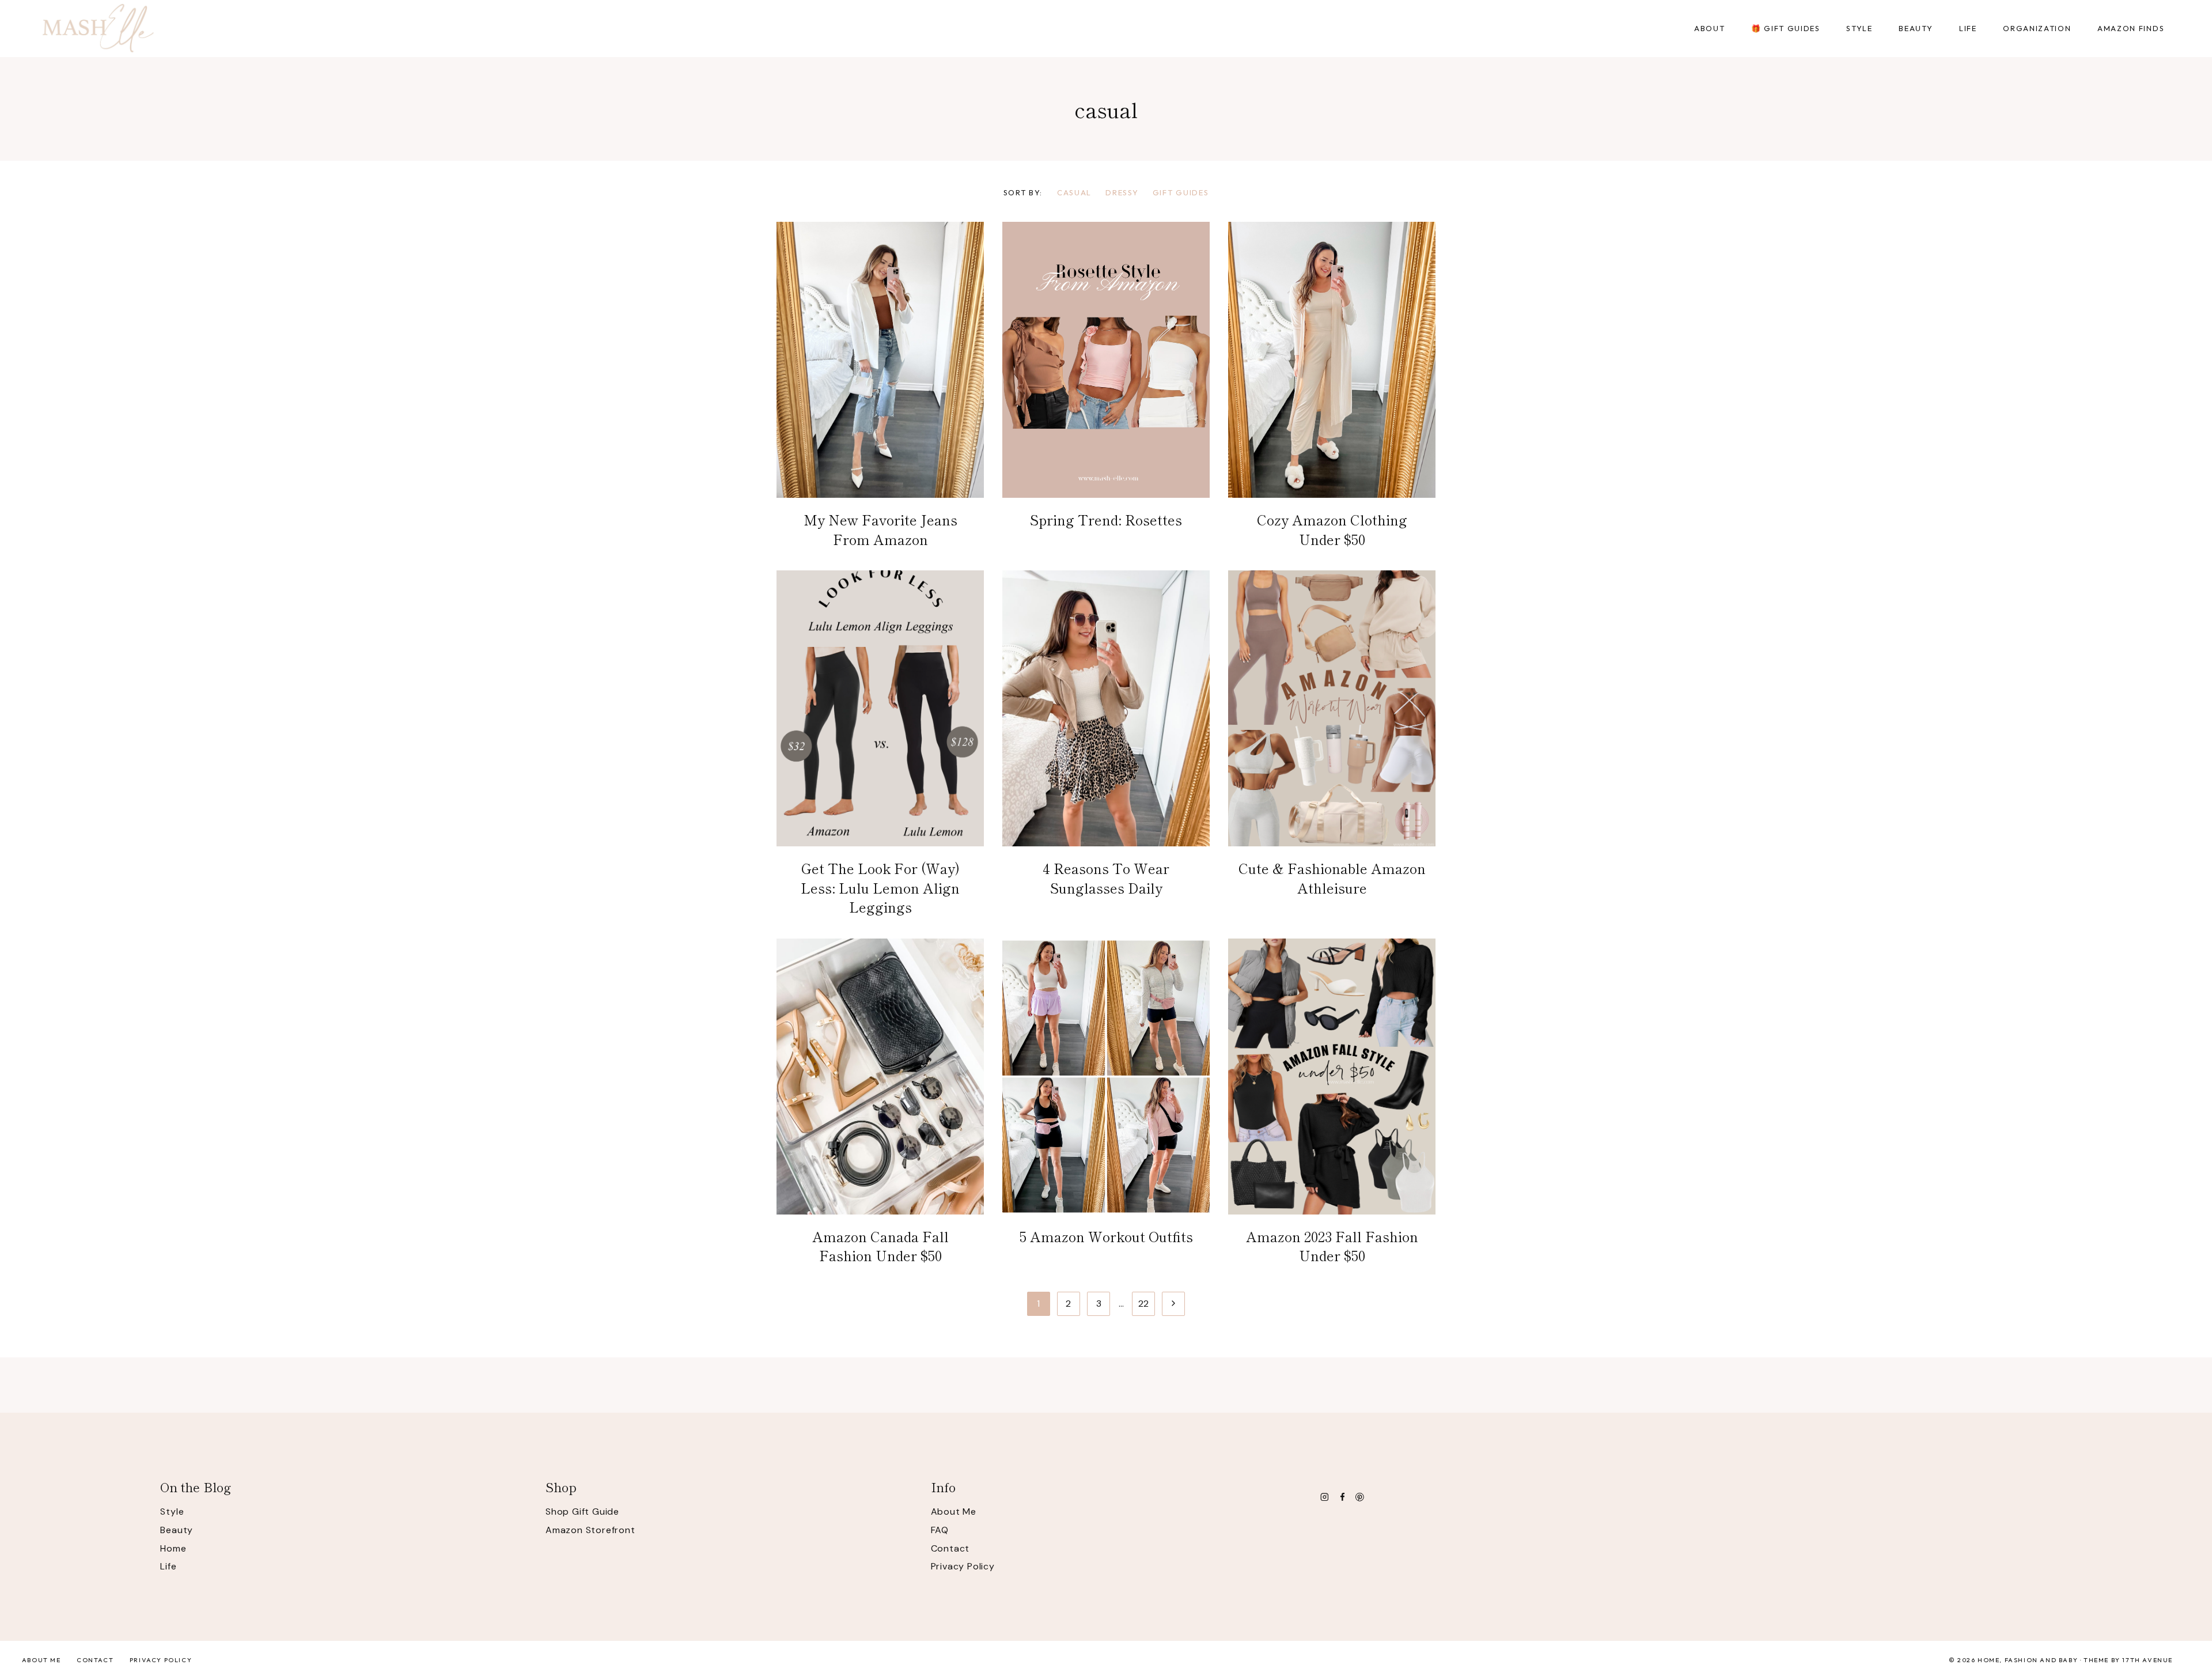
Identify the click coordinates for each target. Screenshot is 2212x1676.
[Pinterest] (1360, 1497)
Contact (950, 1548)
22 (1144, 1304)
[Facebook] (1342, 1497)
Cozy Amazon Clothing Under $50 (1332, 529)
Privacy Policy (963, 1566)
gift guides (1181, 192)
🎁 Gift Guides (1786, 28)
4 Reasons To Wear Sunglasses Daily (1106, 878)
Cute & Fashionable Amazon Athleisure (1332, 878)
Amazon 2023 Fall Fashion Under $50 (1332, 1246)
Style (172, 1512)
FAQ (940, 1530)
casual (1074, 192)
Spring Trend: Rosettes (1106, 519)
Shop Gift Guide (582, 1512)
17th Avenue (2147, 1660)
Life (168, 1566)
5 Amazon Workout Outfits (1106, 1236)
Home (173, 1548)
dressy (1122, 192)
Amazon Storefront (590, 1530)
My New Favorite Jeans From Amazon (880, 529)
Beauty (177, 1530)
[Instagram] (1324, 1497)
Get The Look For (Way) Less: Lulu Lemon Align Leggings (880, 887)
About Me (954, 1512)
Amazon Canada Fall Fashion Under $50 (880, 1246)
